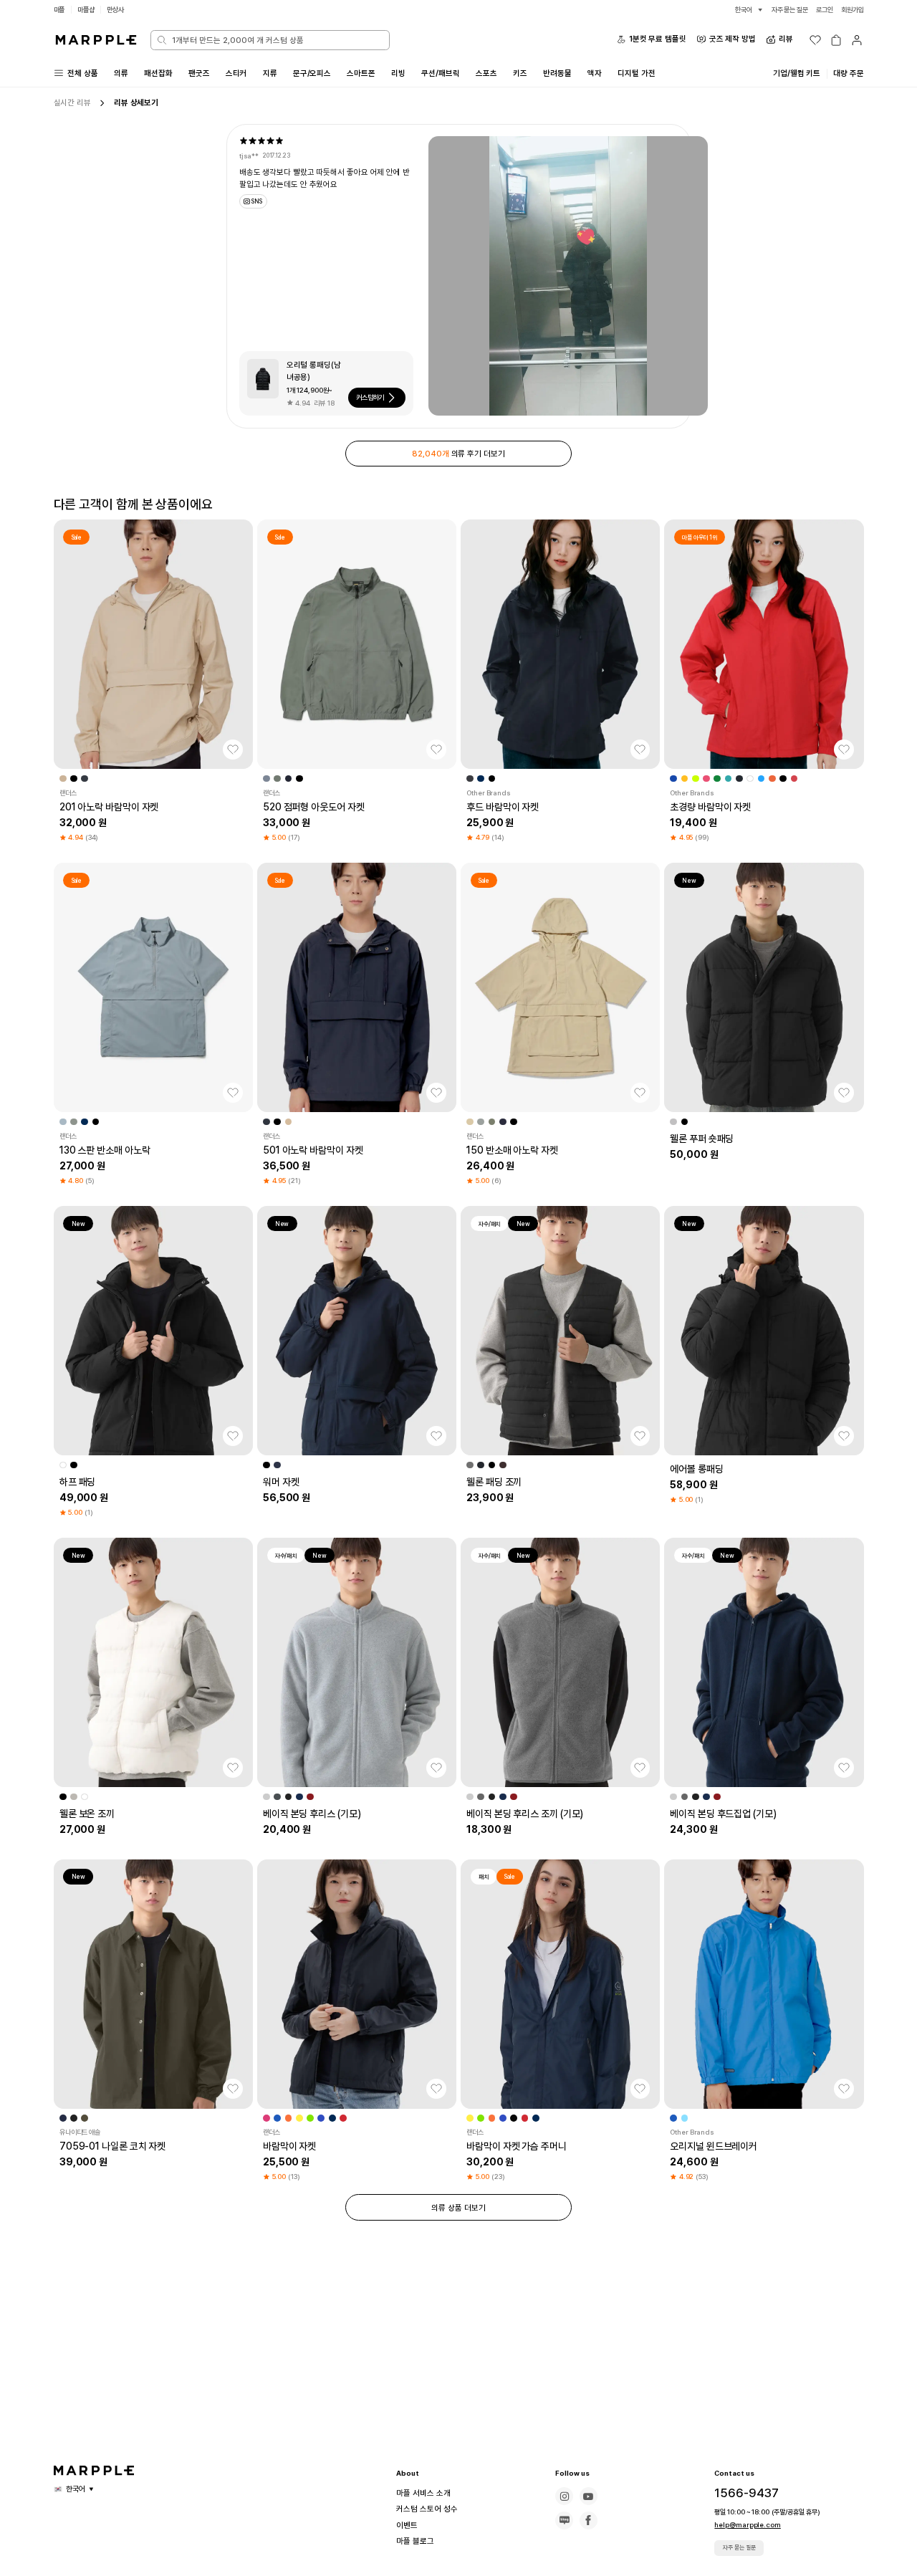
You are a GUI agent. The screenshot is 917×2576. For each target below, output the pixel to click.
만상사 (115, 10)
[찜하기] (233, 750)
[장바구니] (836, 40)
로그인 (825, 10)
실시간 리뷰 (72, 102)
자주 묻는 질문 (739, 2547)
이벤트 (407, 2525)
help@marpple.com (747, 2525)
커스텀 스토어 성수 (427, 2509)
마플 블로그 (415, 2541)
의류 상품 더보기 (458, 2208)
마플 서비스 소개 (423, 2493)
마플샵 (86, 10)
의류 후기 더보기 (458, 454)
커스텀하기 (370, 397)
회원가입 (853, 10)
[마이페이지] (857, 40)
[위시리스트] (815, 40)
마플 (59, 10)
